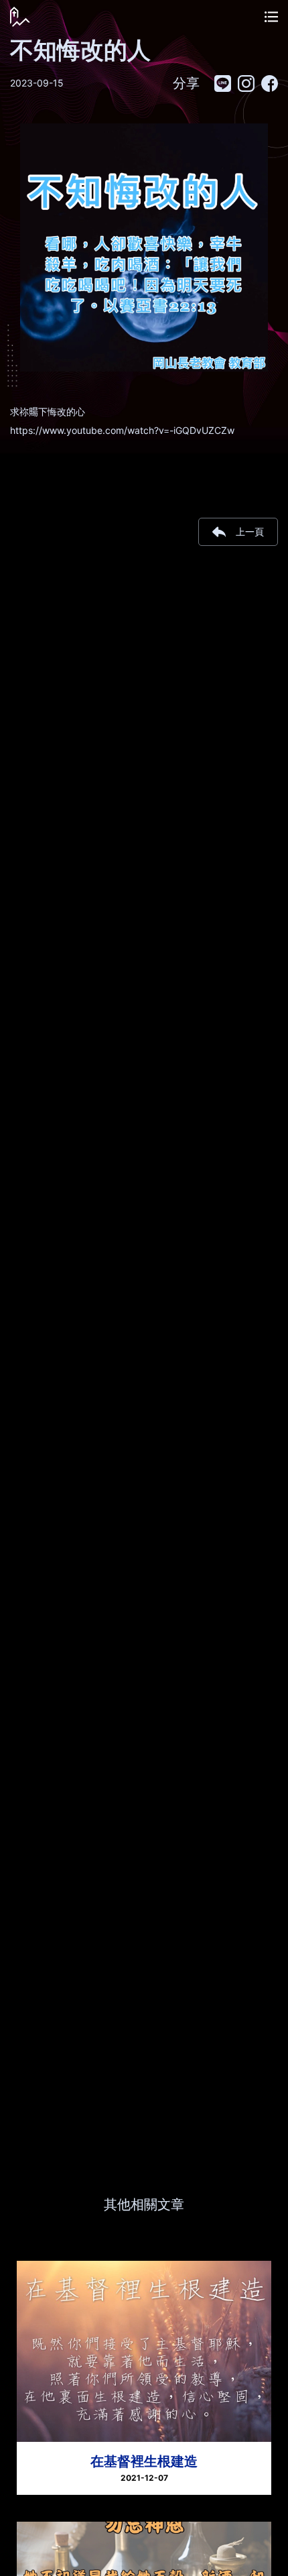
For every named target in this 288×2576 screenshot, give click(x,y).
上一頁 (250, 531)
